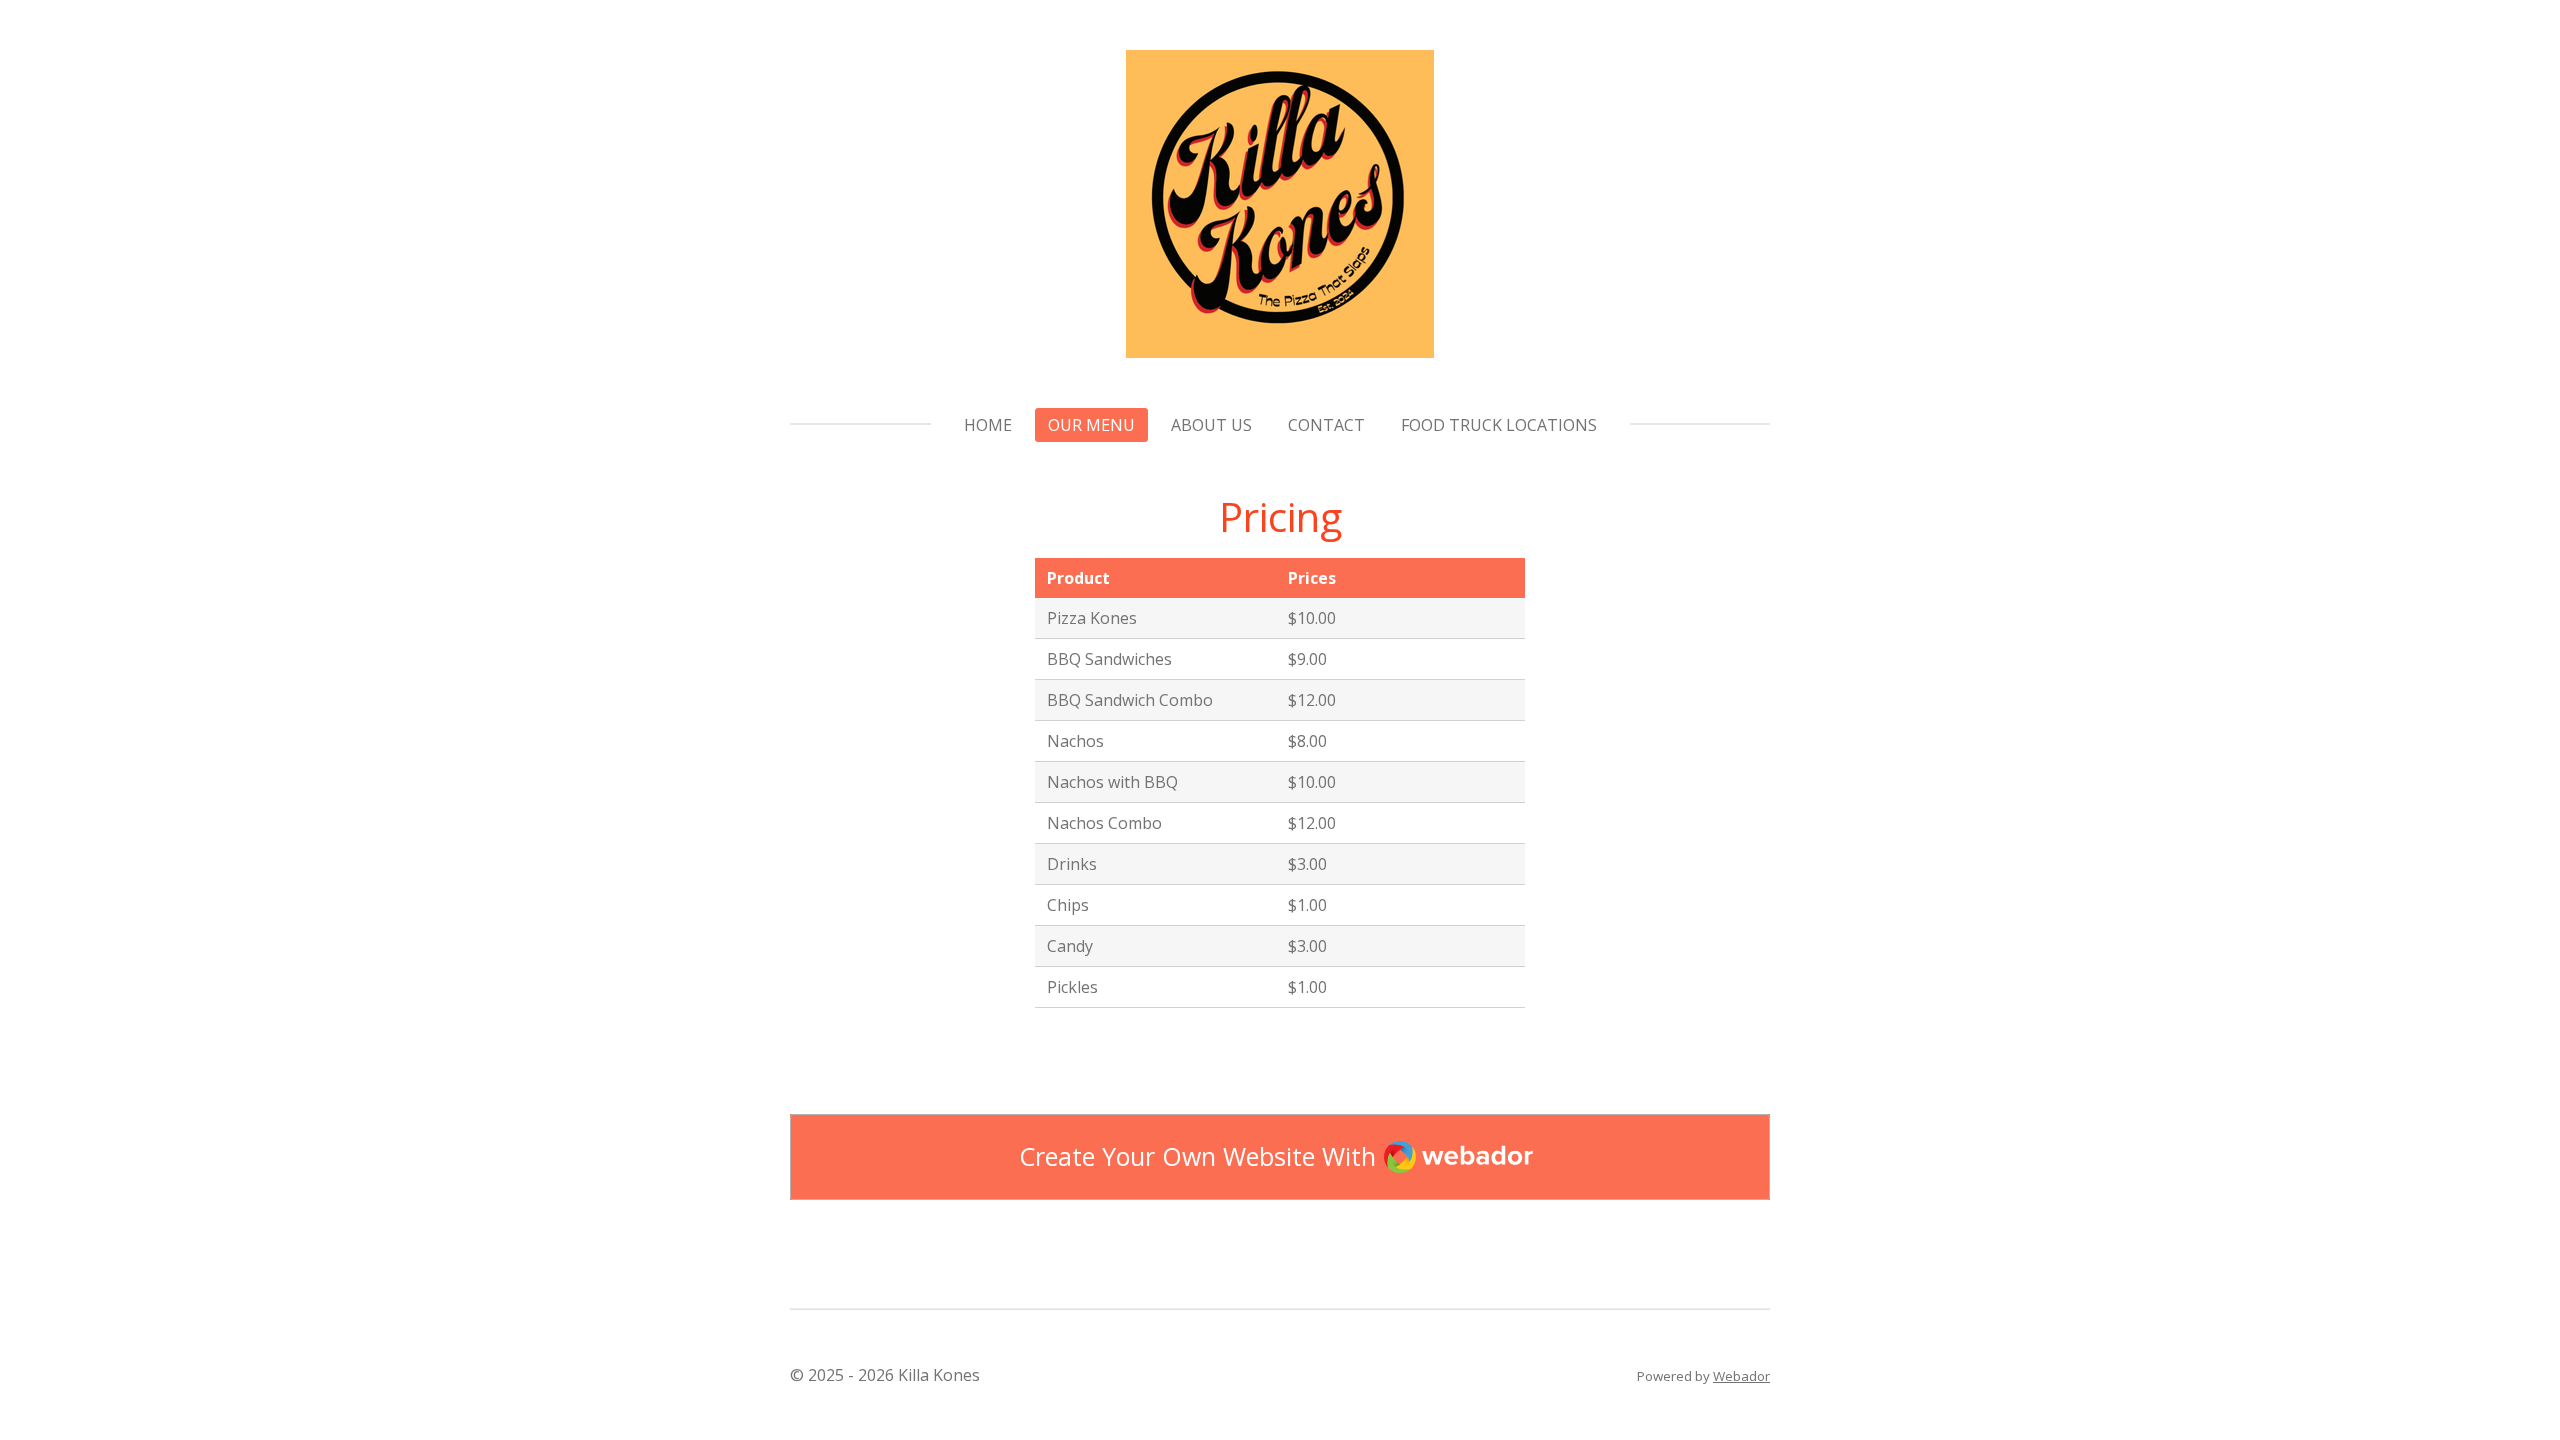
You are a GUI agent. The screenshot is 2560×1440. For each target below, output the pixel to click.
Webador (1741, 1376)
